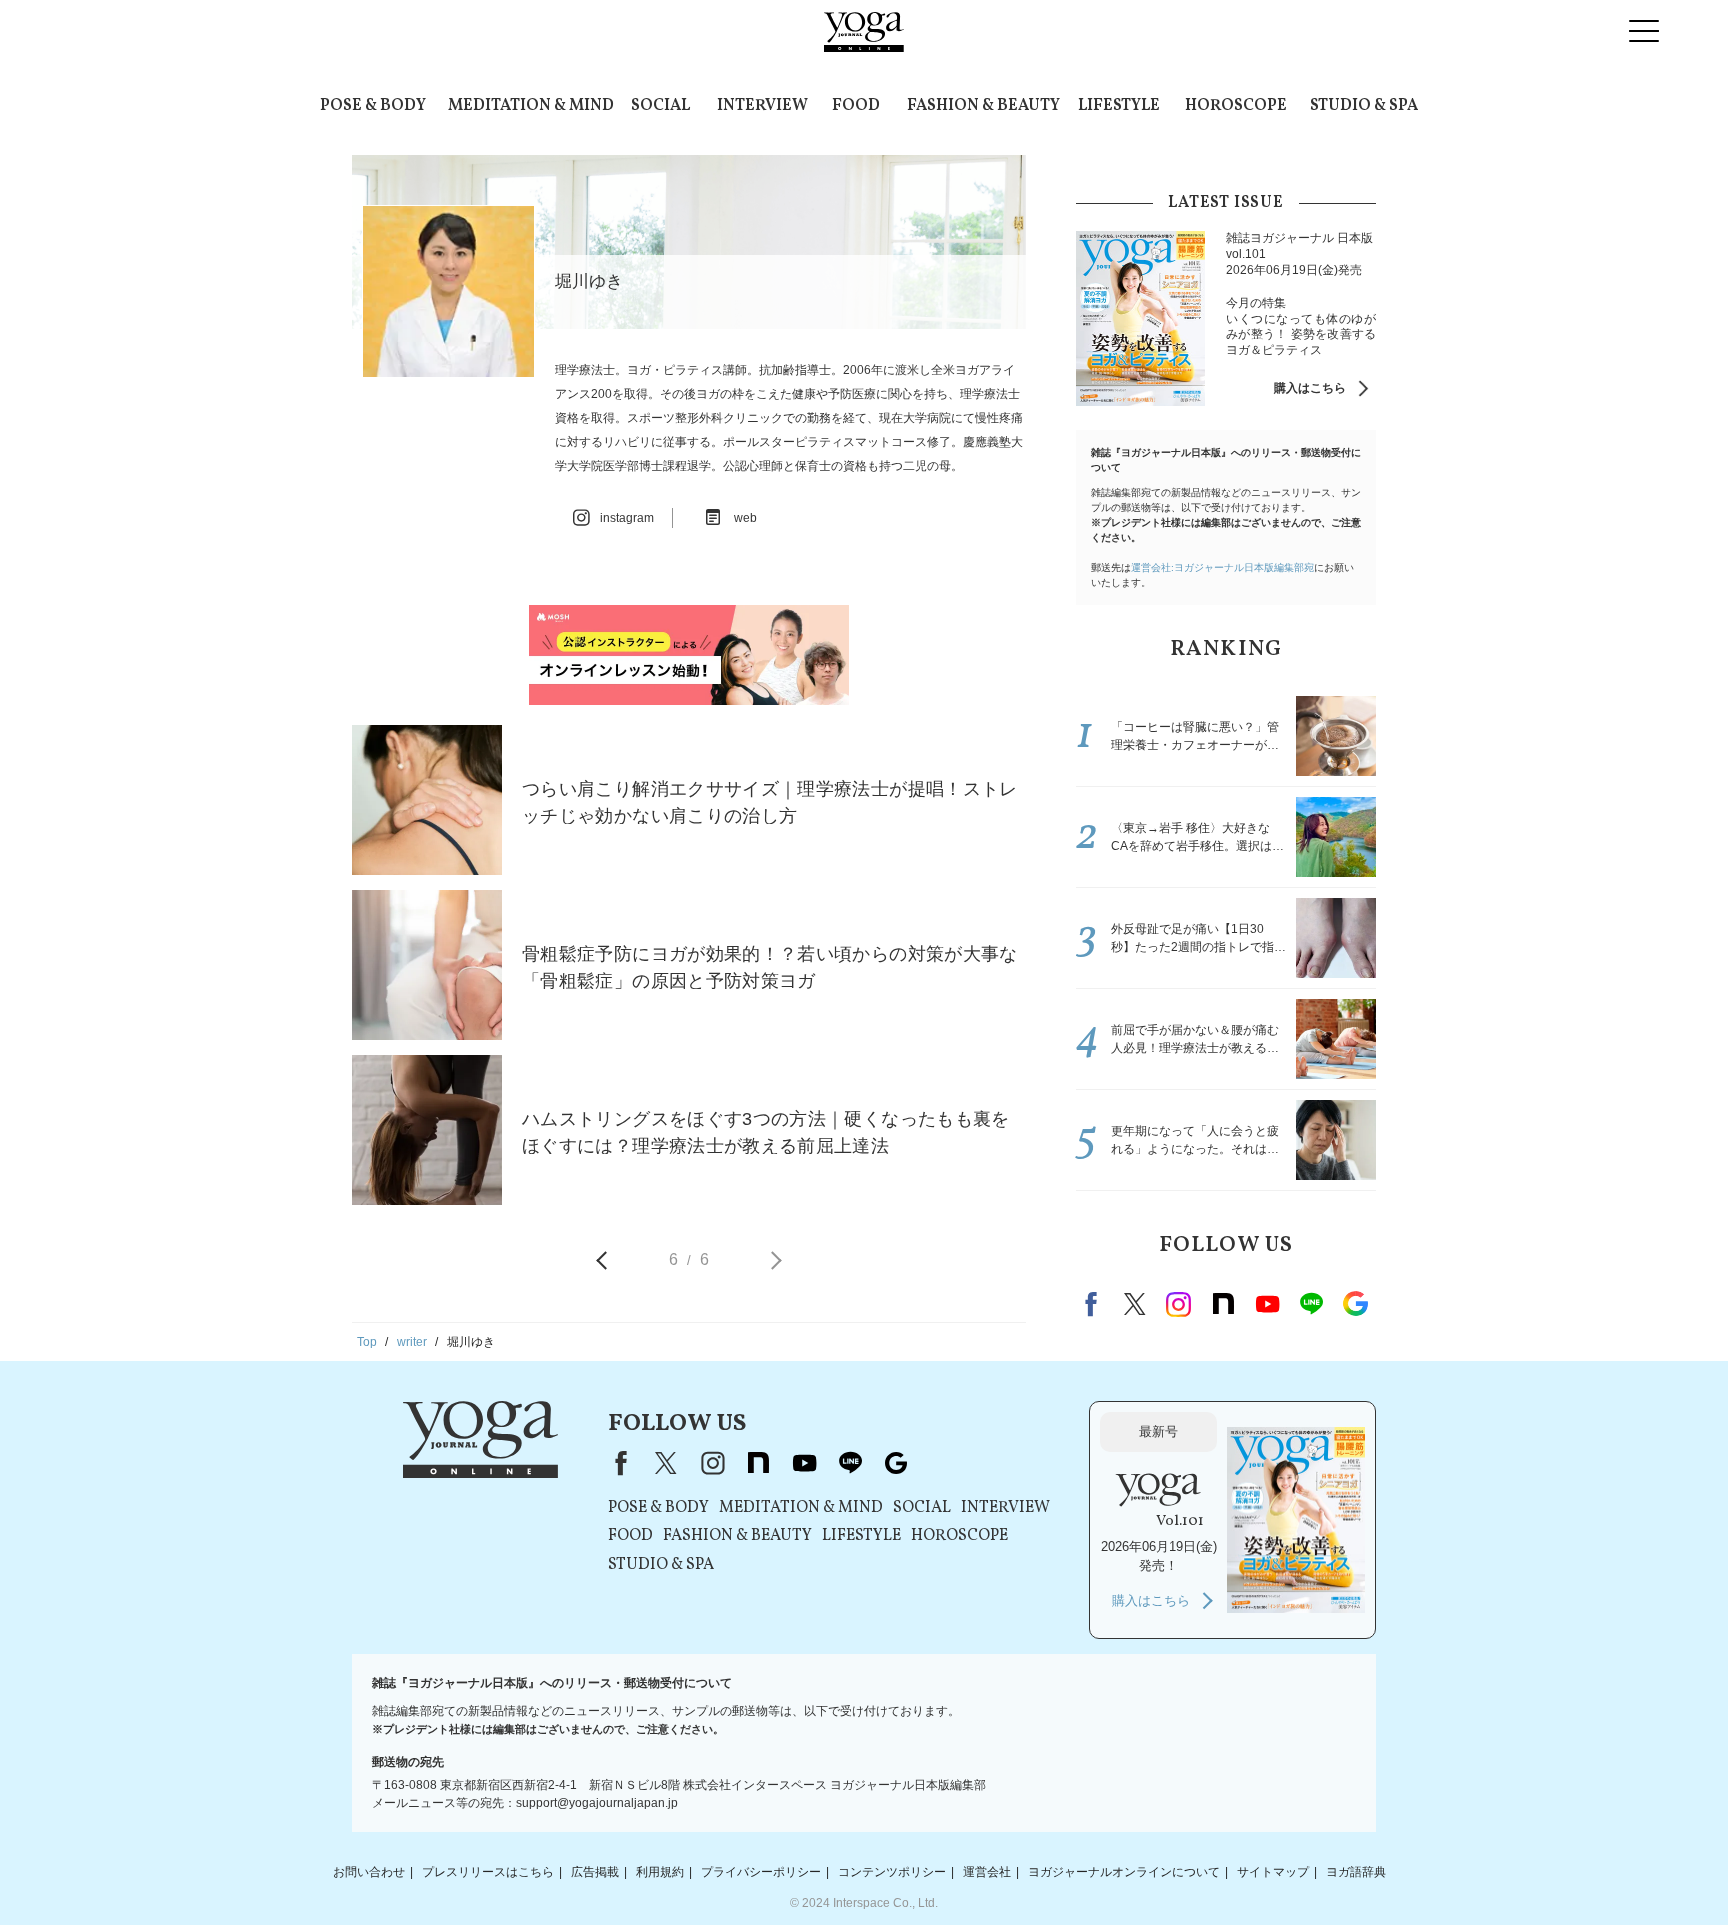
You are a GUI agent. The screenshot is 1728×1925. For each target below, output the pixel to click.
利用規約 (660, 1872)
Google (1355, 1304)
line (1311, 1304)
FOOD (856, 106)
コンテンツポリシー (892, 1872)
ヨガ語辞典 (1356, 1872)
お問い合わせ (369, 1872)
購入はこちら (1310, 388)
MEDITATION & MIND (531, 106)
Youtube (1267, 1304)
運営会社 (987, 1872)
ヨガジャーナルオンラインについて (1124, 1872)
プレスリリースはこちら (488, 1872)
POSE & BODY (373, 106)
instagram (1179, 1304)
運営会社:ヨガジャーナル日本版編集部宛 (1222, 567)
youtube (804, 1463)
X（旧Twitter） (666, 1463)
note (1223, 1304)
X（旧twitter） (1135, 1304)
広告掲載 (595, 1872)
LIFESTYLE (1119, 106)
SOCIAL (660, 106)
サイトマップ (1273, 1872)
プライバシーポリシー (761, 1872)
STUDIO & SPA (1364, 106)
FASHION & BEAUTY (983, 106)
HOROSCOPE (1236, 106)
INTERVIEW (762, 106)
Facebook (1094, 1304)
